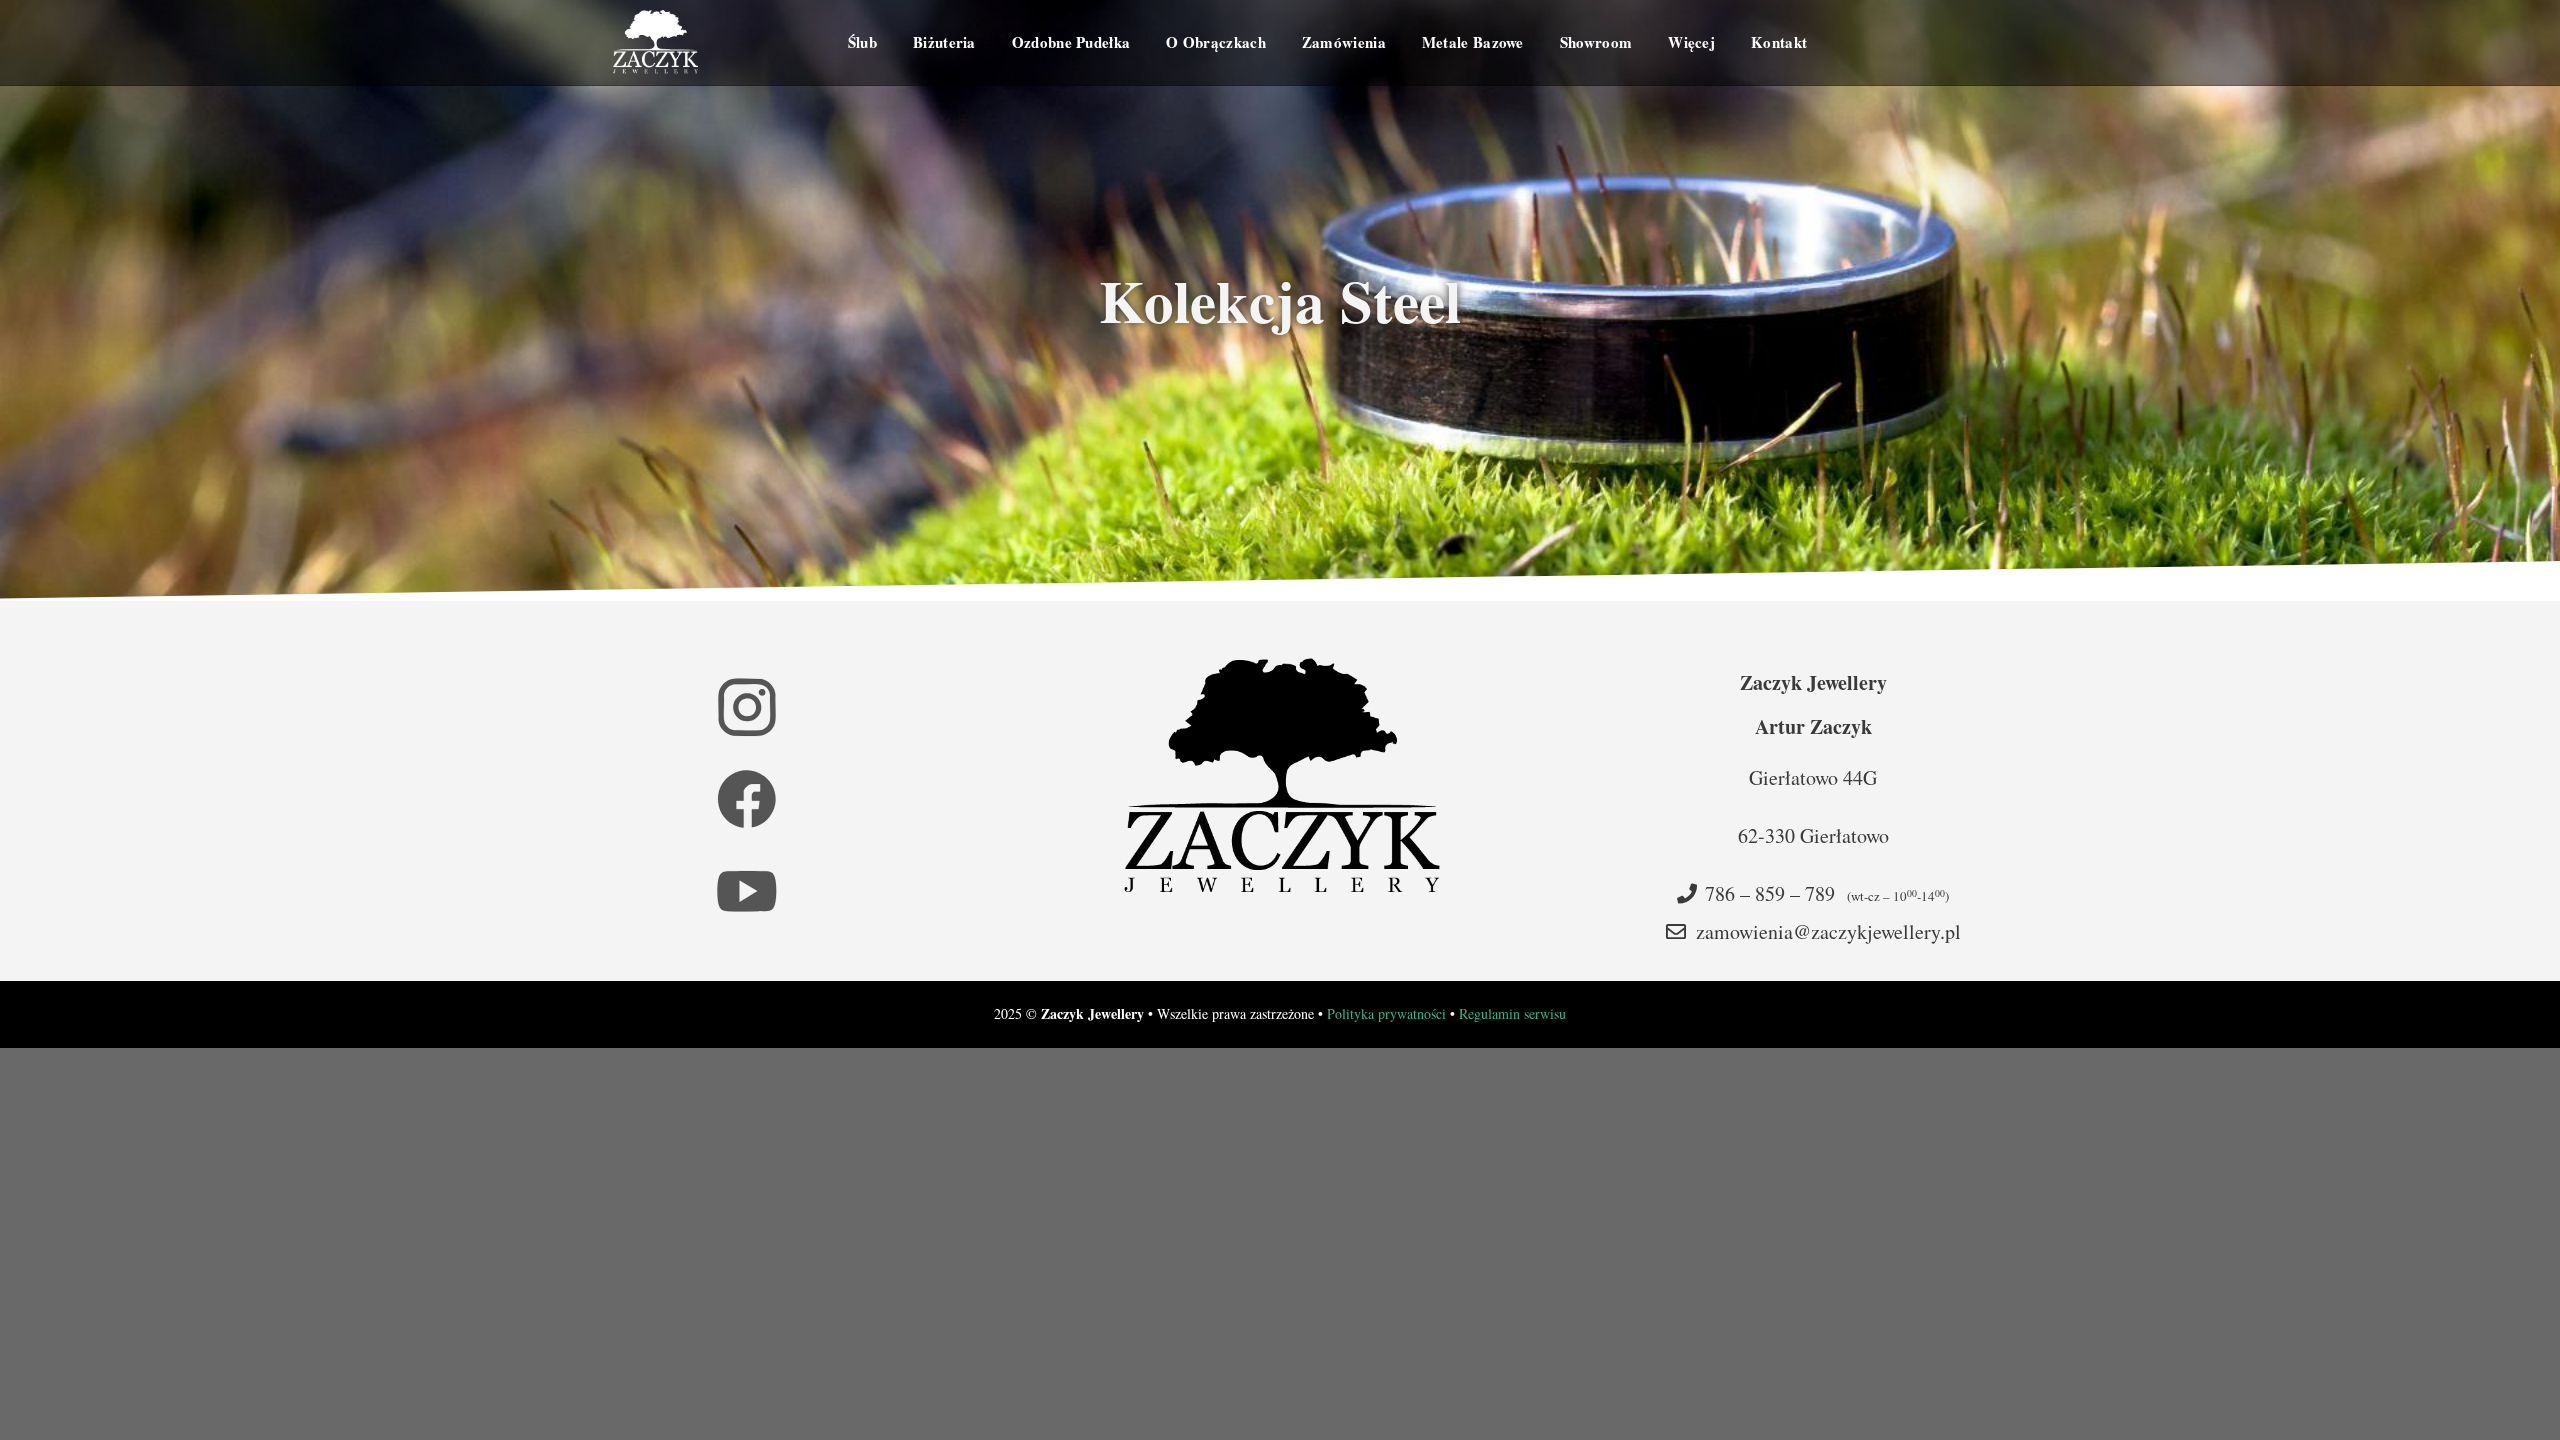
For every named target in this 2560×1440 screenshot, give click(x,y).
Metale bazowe (1473, 42)
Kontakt (1779, 42)
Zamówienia (1344, 42)
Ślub (862, 42)
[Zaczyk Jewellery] (655, 42)
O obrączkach (1216, 42)
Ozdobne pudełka (1071, 42)
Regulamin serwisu (1512, 1013)
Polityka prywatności (1386, 1013)
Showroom (1596, 42)
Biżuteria (944, 42)
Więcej (1691, 42)
